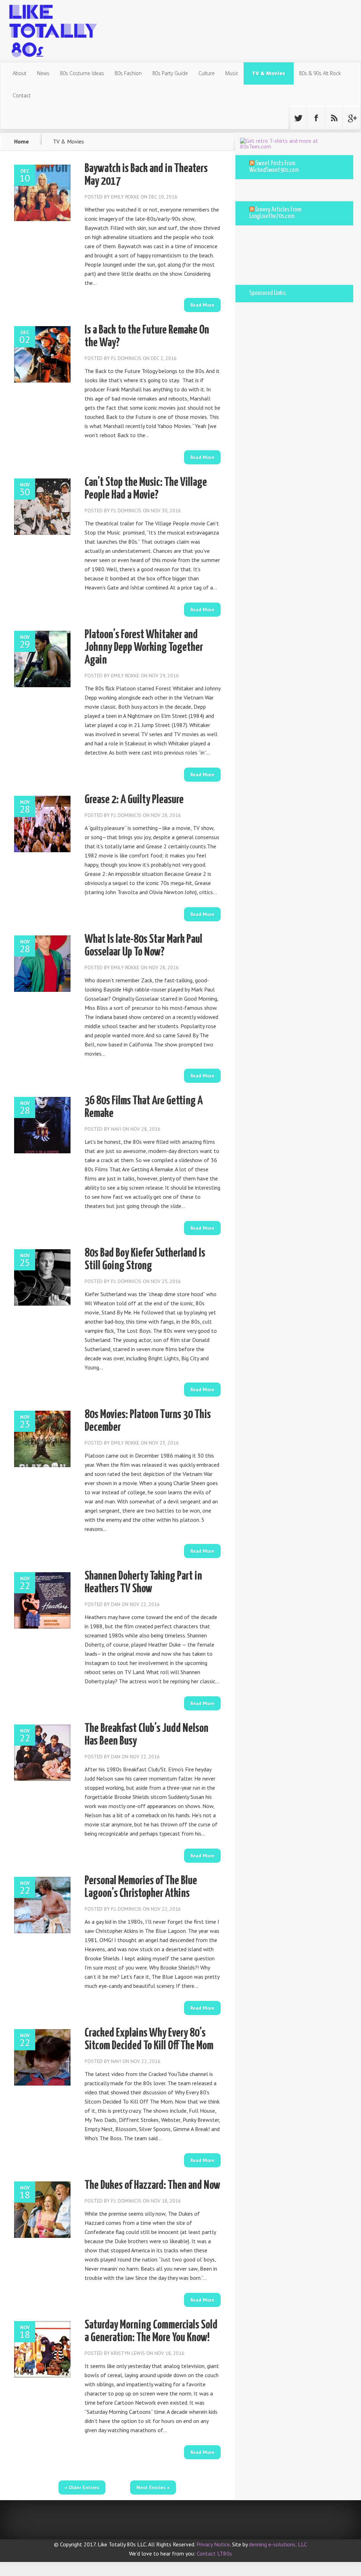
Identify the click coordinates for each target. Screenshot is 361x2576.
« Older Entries (82, 2488)
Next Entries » (153, 2488)
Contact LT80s (214, 2553)
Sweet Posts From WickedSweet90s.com (274, 167)
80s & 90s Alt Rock (320, 73)
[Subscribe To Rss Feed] (334, 118)
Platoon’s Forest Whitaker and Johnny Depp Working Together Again (144, 648)
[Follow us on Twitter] (298, 118)
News (43, 73)
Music (232, 73)
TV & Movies (269, 73)
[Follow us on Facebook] (316, 118)
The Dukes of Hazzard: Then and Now (152, 2186)
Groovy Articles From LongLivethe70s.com (275, 213)
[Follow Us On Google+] (352, 118)
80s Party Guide (170, 73)
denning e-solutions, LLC (278, 2544)
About (20, 73)
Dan (116, 1604)
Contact (22, 95)
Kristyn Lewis (128, 2353)
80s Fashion (128, 73)
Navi (116, 1129)
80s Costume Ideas (82, 73)
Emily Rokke (125, 197)
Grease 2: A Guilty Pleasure (134, 800)
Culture (207, 73)
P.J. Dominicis (126, 358)
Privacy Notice (213, 2544)
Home (22, 141)
